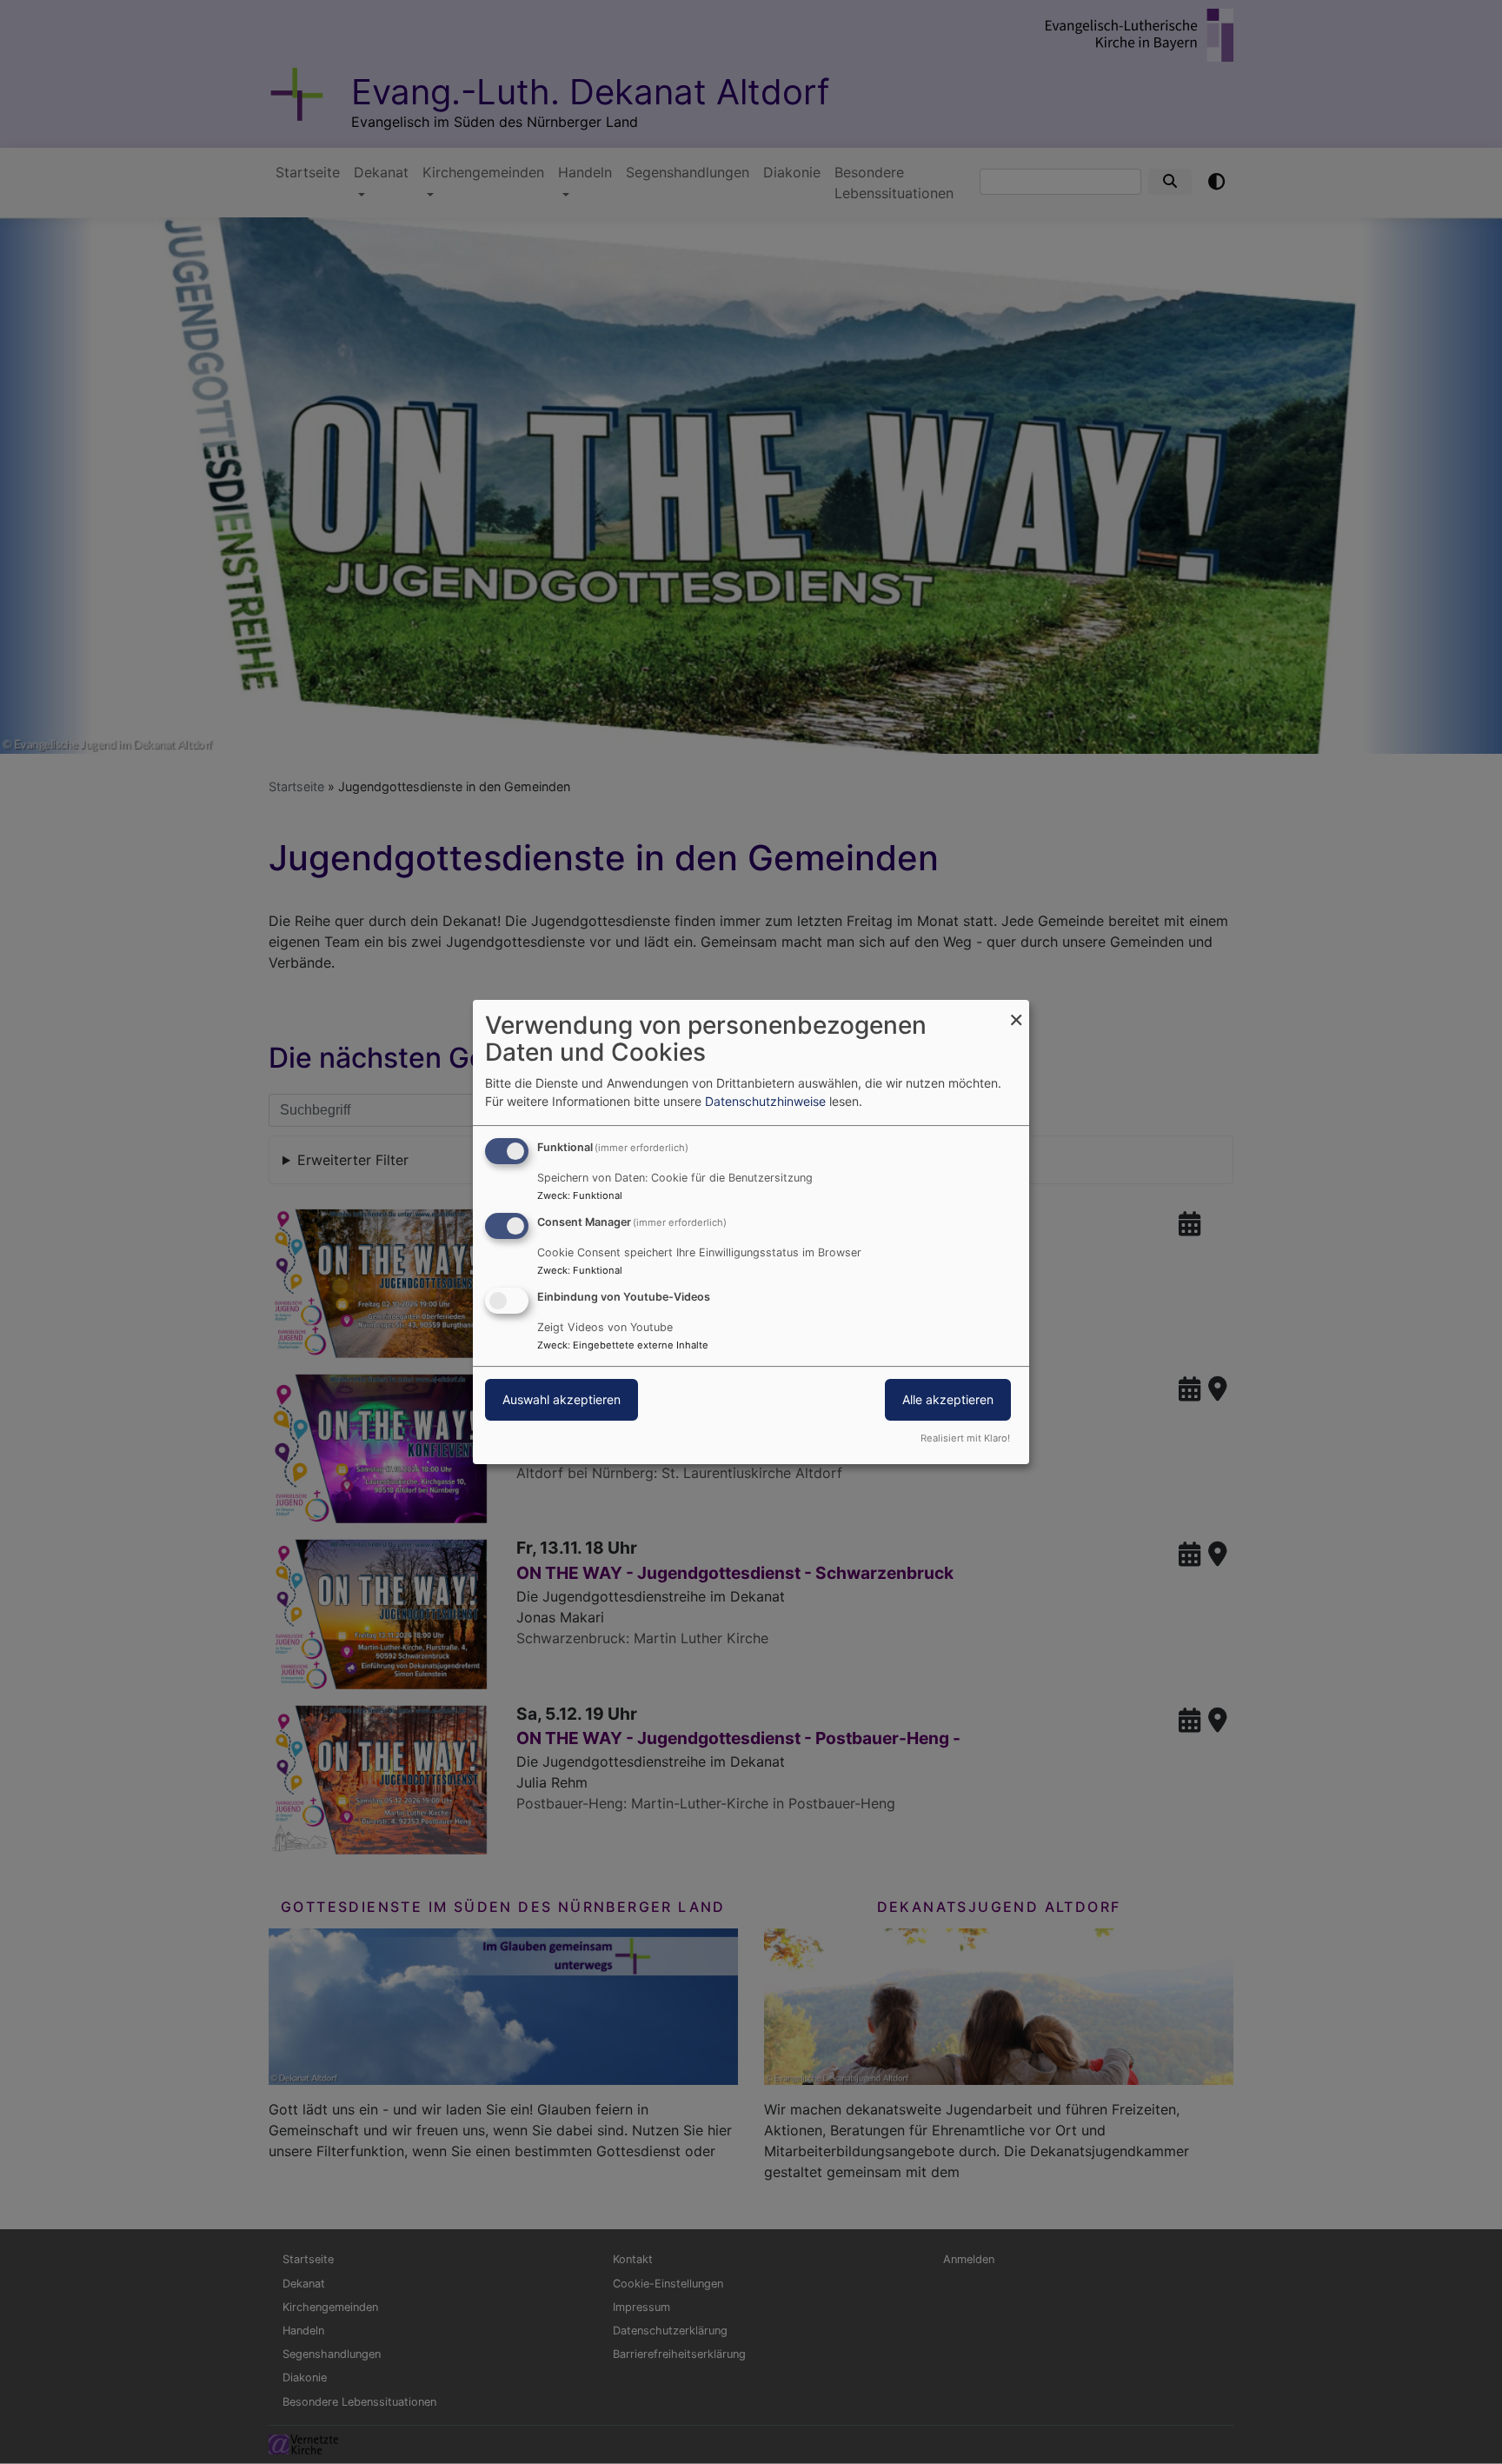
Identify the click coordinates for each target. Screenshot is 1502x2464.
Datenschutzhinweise (765, 1101)
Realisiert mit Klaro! (965, 1438)
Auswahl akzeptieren (562, 1399)
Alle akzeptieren (948, 1399)
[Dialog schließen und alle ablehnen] (1016, 1011)
